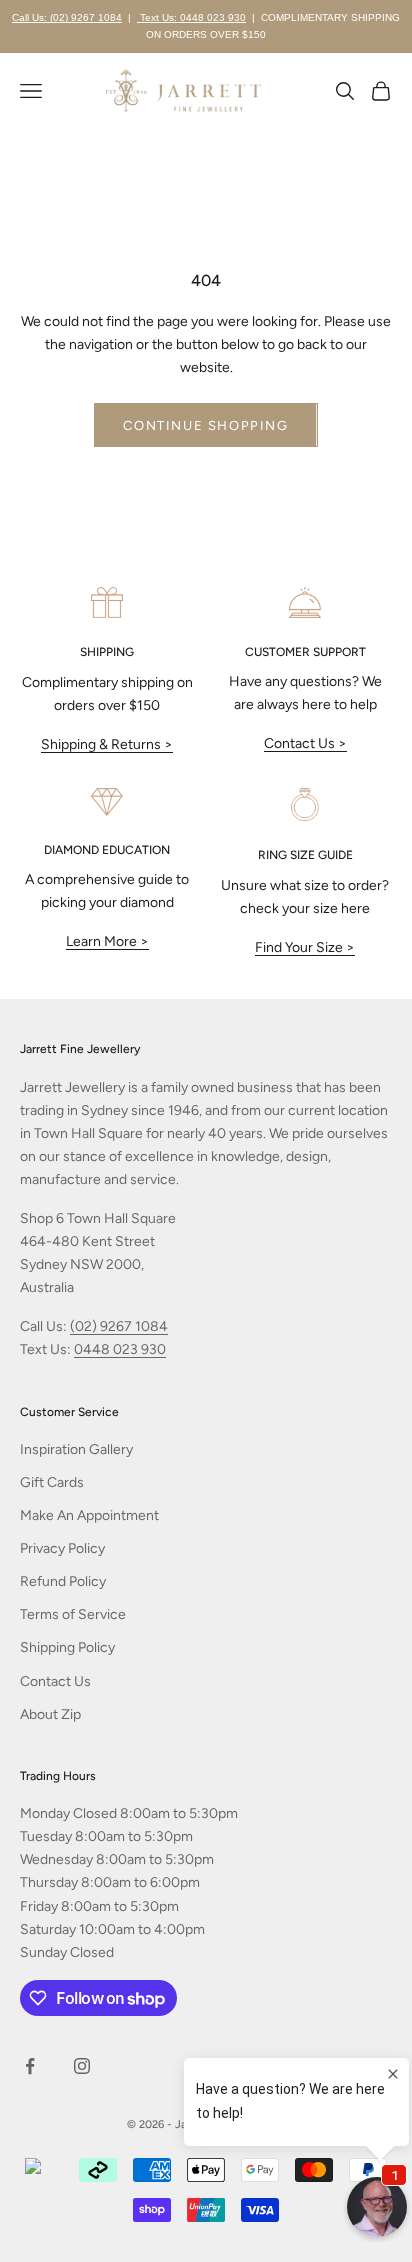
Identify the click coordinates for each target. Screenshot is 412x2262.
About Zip (50, 1714)
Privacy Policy (62, 1548)
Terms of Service (73, 1614)
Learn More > (107, 941)
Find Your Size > (305, 947)
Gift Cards (52, 1482)
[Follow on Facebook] (30, 2066)
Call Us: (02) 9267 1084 (67, 17)
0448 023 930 (120, 1349)
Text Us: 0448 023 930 (191, 17)
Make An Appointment (89, 1515)
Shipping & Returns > (107, 744)
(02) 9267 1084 (119, 1326)
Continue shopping (205, 425)
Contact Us (55, 1681)
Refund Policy (63, 1581)
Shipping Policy (67, 1647)
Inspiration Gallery (76, 1449)
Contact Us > (305, 743)
